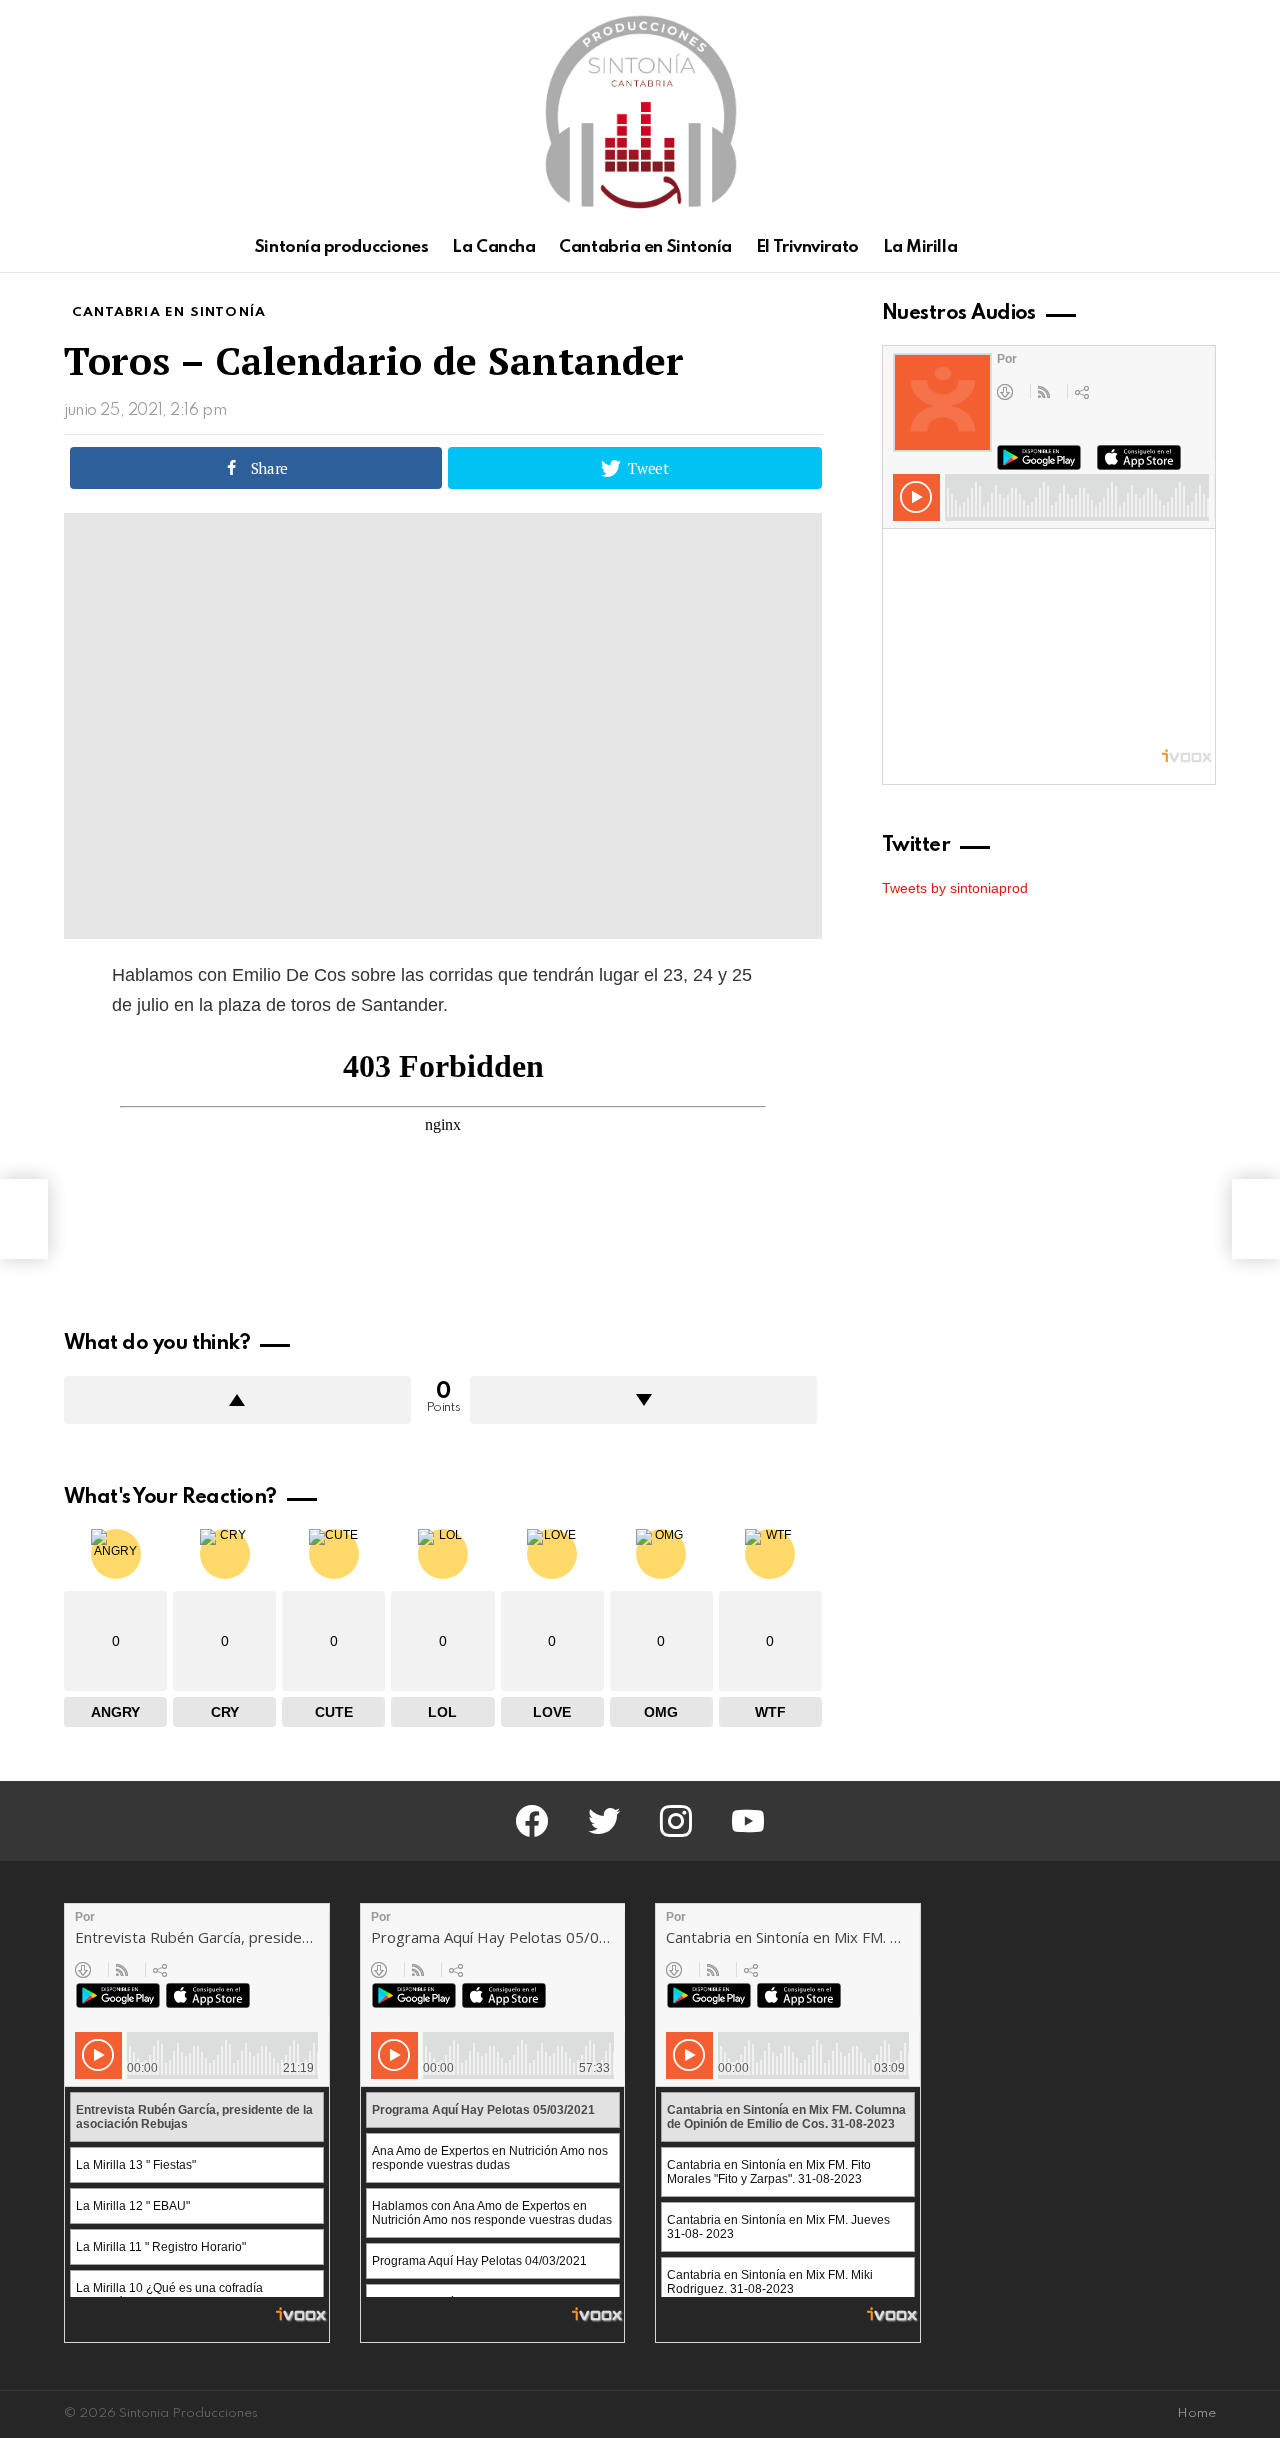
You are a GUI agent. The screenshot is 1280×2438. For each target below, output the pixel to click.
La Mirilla (920, 247)
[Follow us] (1170, 248)
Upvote (237, 1400)
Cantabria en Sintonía (645, 247)
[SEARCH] (1204, 248)
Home (1196, 2413)
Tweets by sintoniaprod (955, 888)
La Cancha (493, 247)
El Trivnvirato (807, 247)
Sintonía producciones (342, 247)
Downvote (643, 1400)
